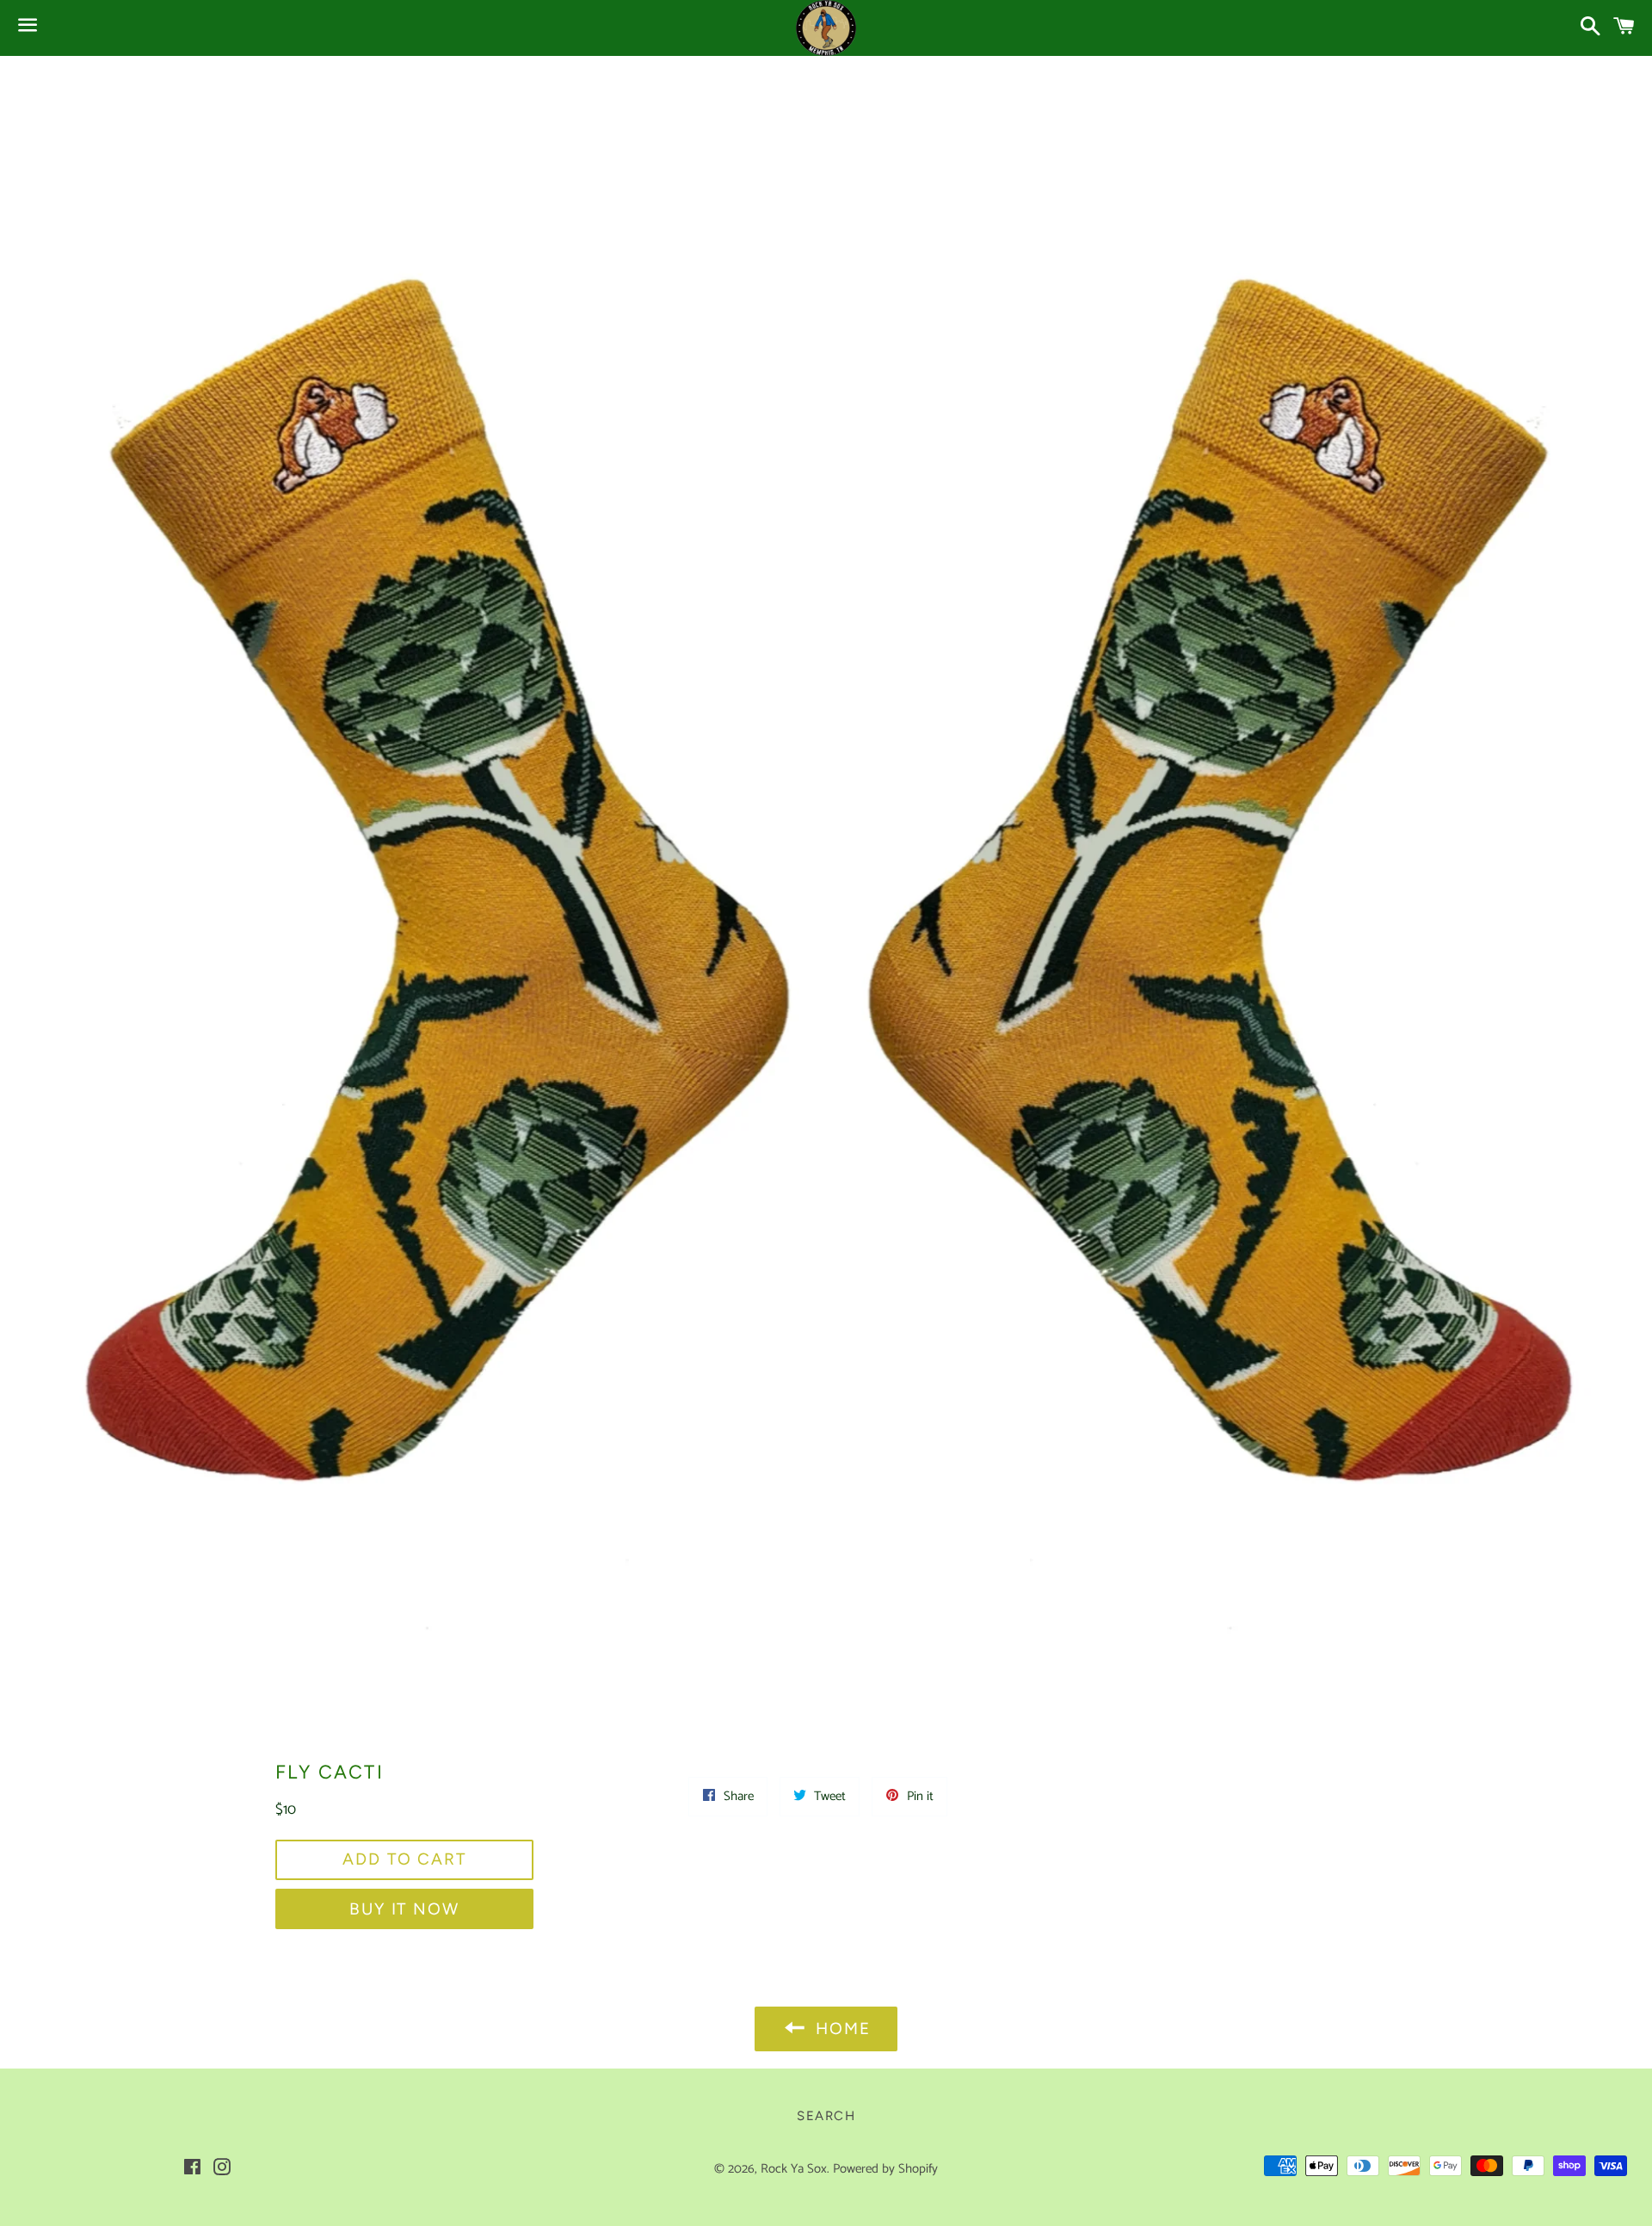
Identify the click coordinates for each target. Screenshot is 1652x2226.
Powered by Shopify (885, 2169)
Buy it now (404, 1909)
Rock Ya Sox (794, 2169)
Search (826, 2116)
